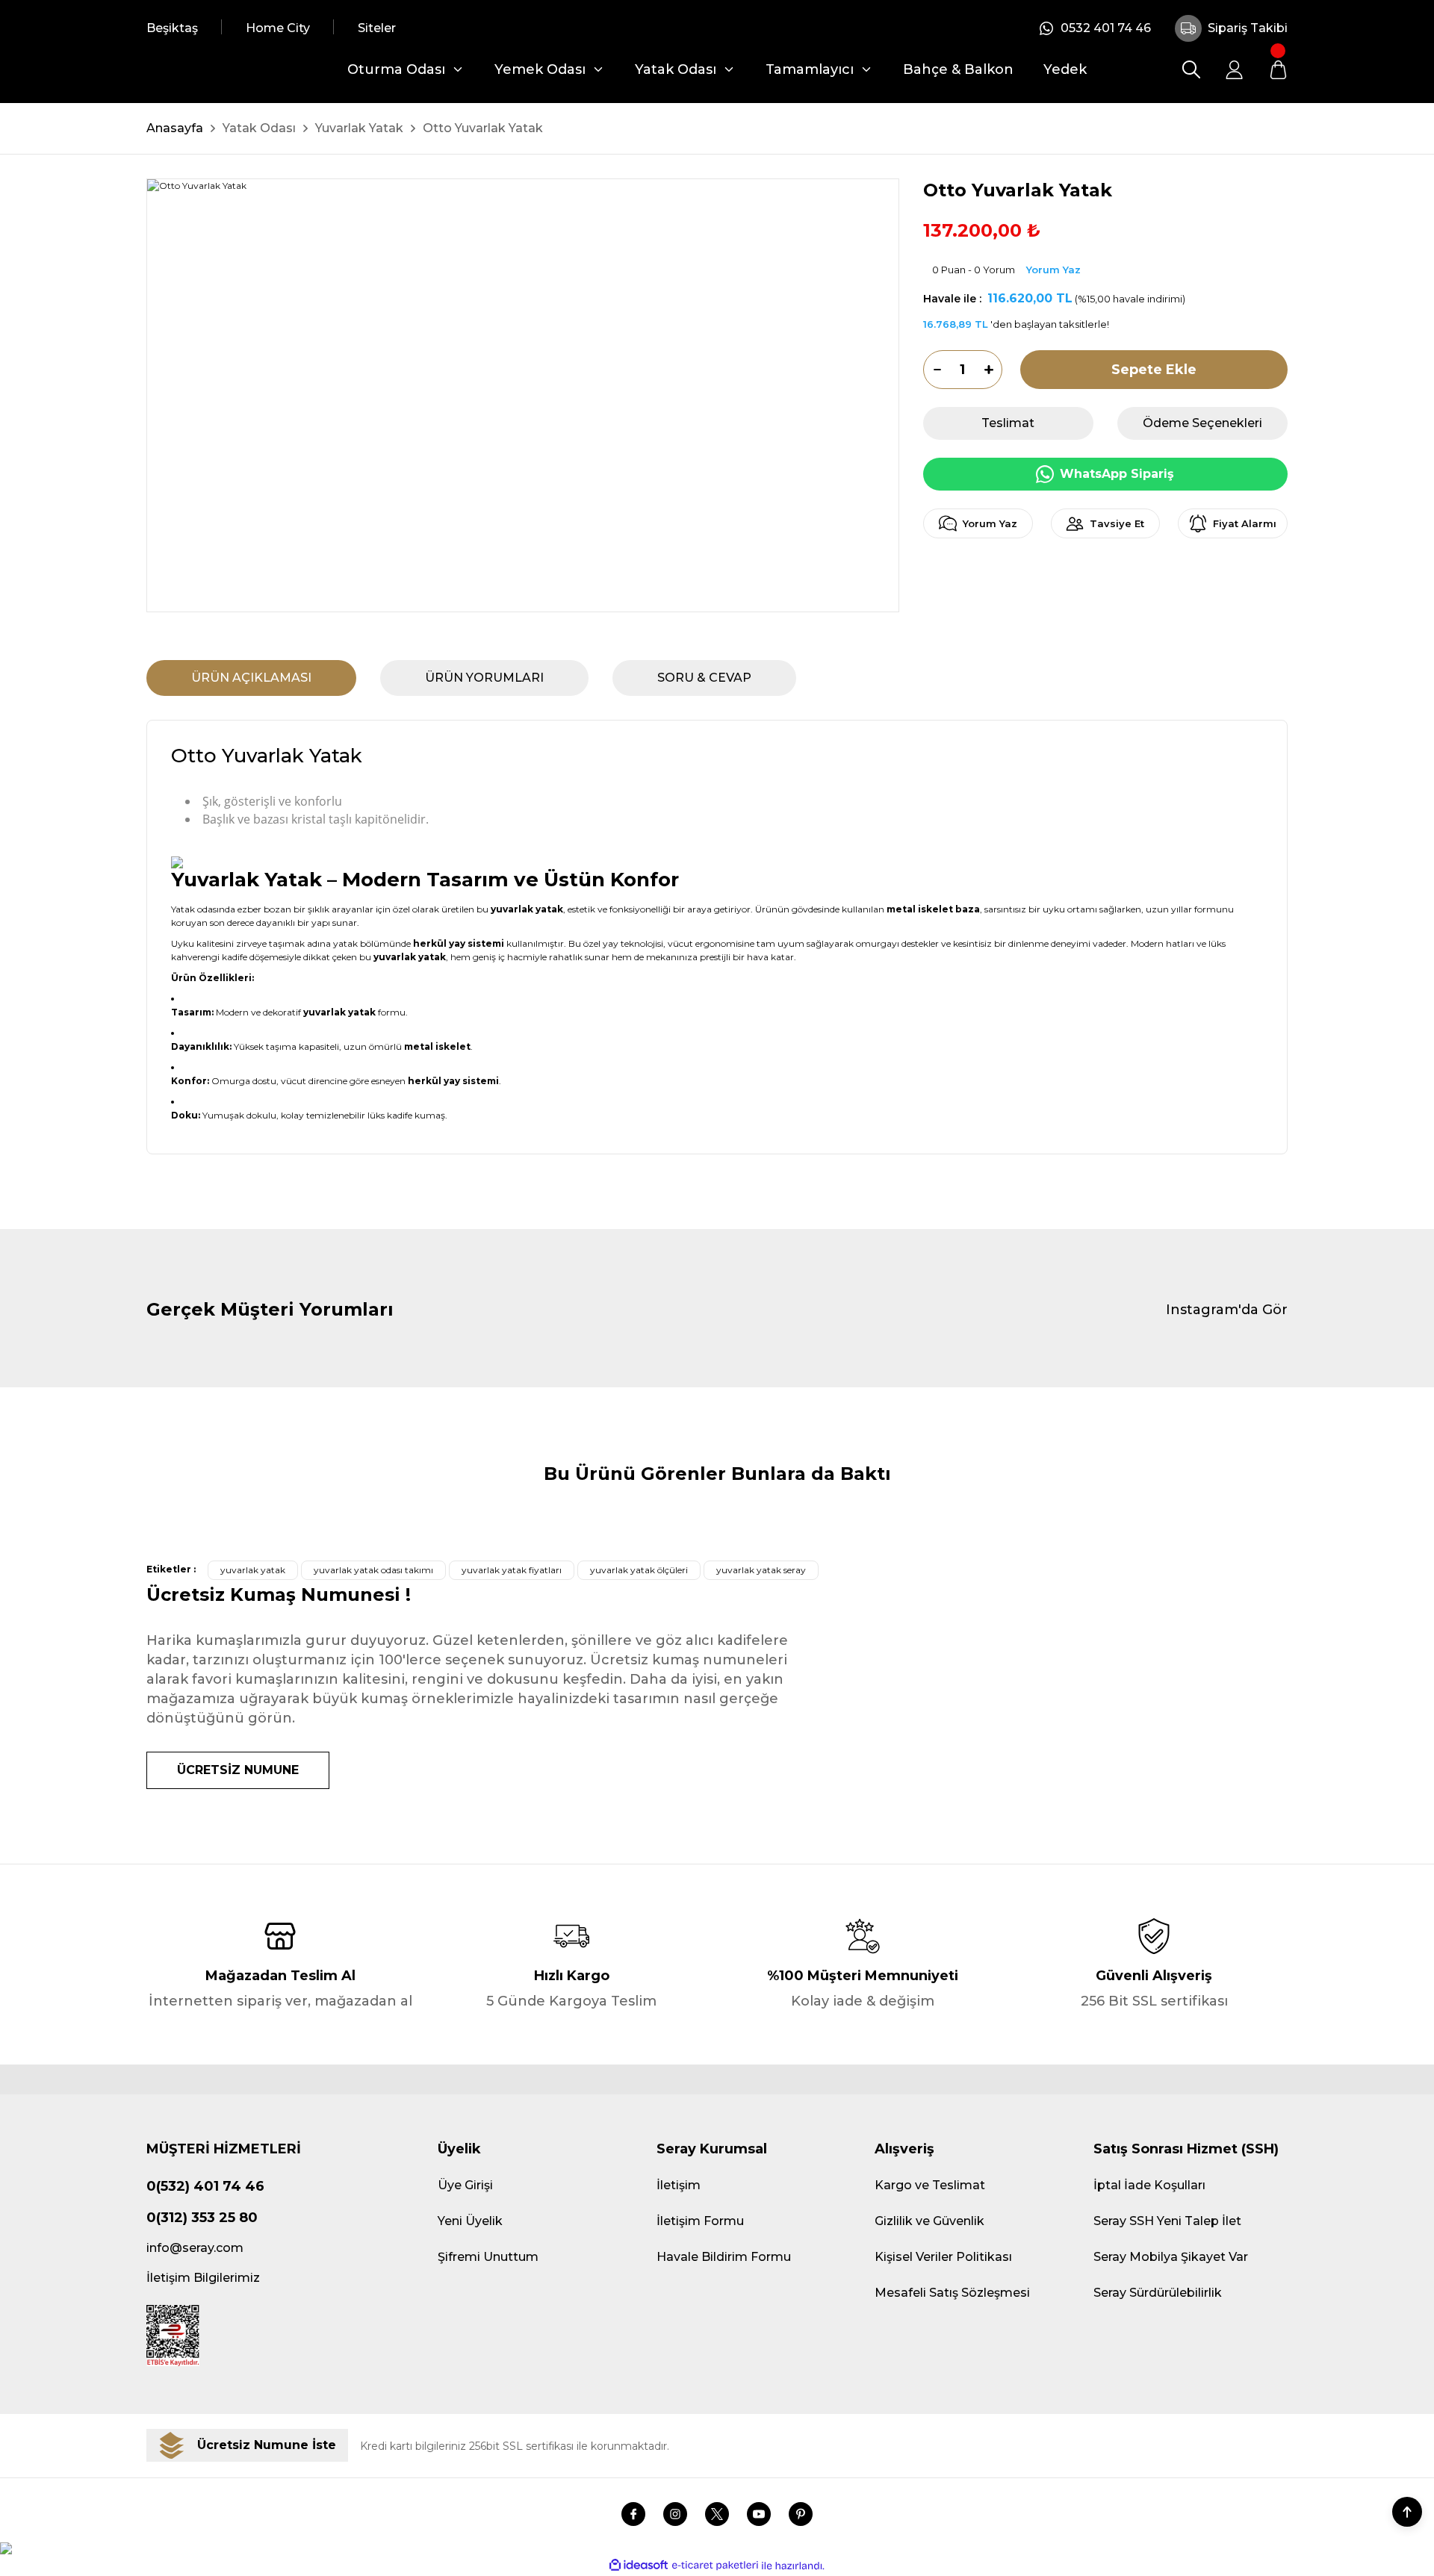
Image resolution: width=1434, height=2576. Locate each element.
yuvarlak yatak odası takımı (373, 1570)
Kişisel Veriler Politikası (943, 2257)
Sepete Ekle (1154, 370)
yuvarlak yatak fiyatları (512, 1570)
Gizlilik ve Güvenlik (929, 2221)
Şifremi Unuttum (488, 2257)
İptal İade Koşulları (1149, 2185)
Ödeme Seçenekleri (1202, 423)
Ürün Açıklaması (251, 678)
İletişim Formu (700, 2221)
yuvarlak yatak (253, 1570)
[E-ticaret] (715, 2566)
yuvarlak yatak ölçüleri (639, 1570)
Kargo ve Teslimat (930, 2185)
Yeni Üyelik (470, 2221)
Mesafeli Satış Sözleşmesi (952, 2293)
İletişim (679, 2185)
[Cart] (1278, 69)
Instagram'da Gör (1227, 1310)
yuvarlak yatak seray (761, 1570)
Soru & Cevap (704, 678)
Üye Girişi (465, 2185)
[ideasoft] (639, 2566)
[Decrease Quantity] (932, 370)
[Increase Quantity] (993, 370)
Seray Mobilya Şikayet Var (1171, 2257)
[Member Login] (1235, 69)
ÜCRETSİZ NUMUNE (238, 1770)
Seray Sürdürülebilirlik (1158, 2293)
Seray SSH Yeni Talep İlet (1167, 2221)
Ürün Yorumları (484, 678)
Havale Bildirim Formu (724, 2257)
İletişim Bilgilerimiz (203, 2278)
